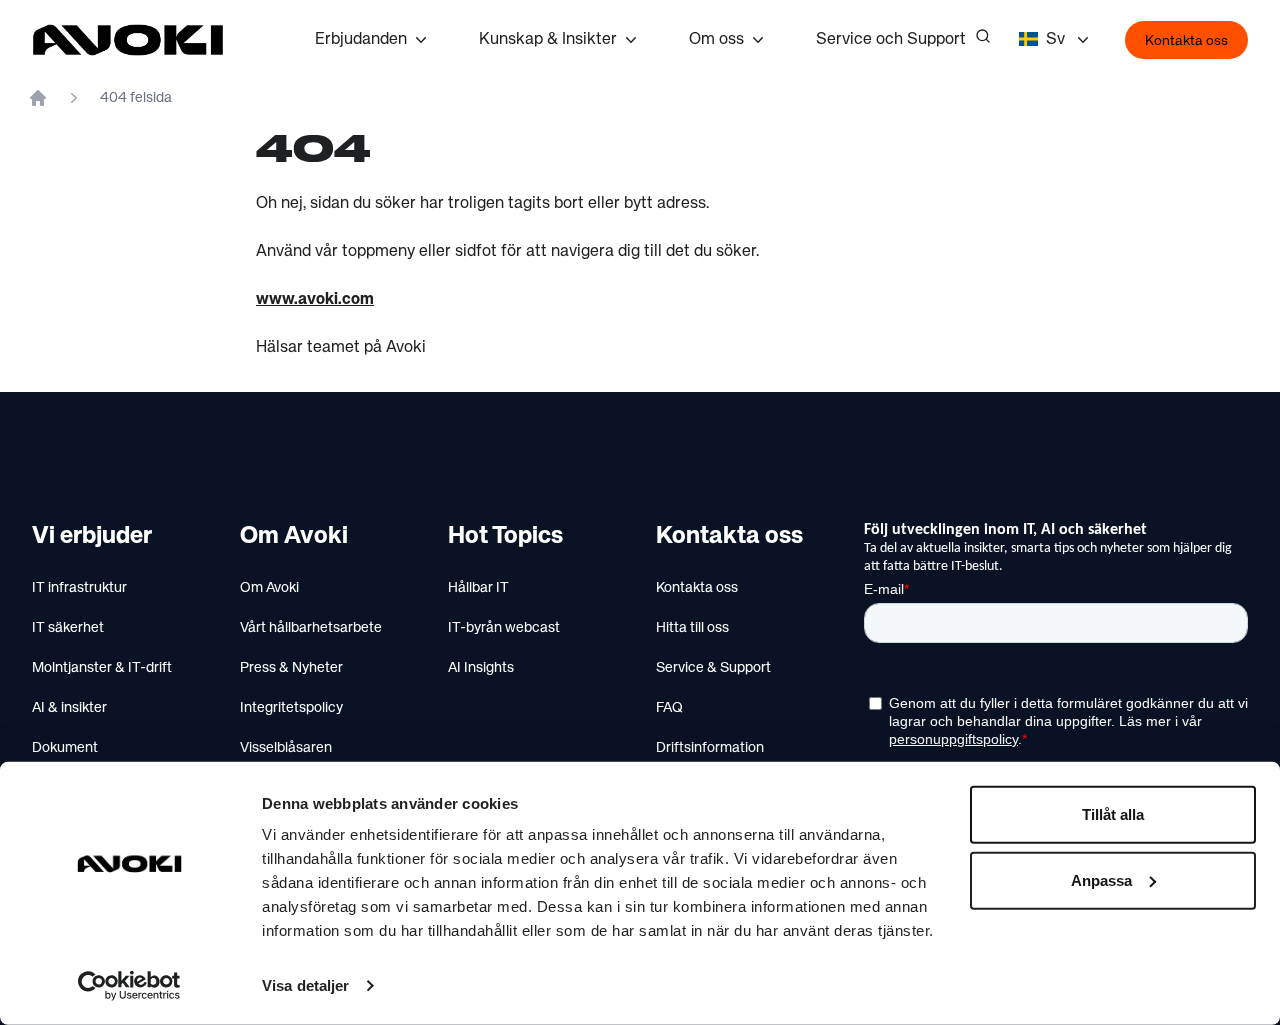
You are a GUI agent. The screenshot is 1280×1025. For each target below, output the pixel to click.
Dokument (65, 748)
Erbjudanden (361, 40)
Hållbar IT (478, 588)
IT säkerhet (68, 628)
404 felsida (136, 98)
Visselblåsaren (286, 748)
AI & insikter (69, 708)
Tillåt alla (1113, 814)
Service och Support (891, 40)
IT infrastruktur (79, 588)
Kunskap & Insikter (548, 40)
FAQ (669, 708)
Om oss (716, 40)
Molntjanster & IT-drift (102, 668)
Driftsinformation (710, 748)
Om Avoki (269, 588)
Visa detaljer (305, 985)
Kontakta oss (1186, 41)
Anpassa (1101, 879)
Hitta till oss (692, 628)
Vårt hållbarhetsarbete (311, 628)
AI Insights (481, 668)
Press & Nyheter (291, 668)
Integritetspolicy (291, 708)
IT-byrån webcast (504, 628)
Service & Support (713, 668)
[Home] (38, 98)
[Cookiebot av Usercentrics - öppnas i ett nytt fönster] (129, 986)
